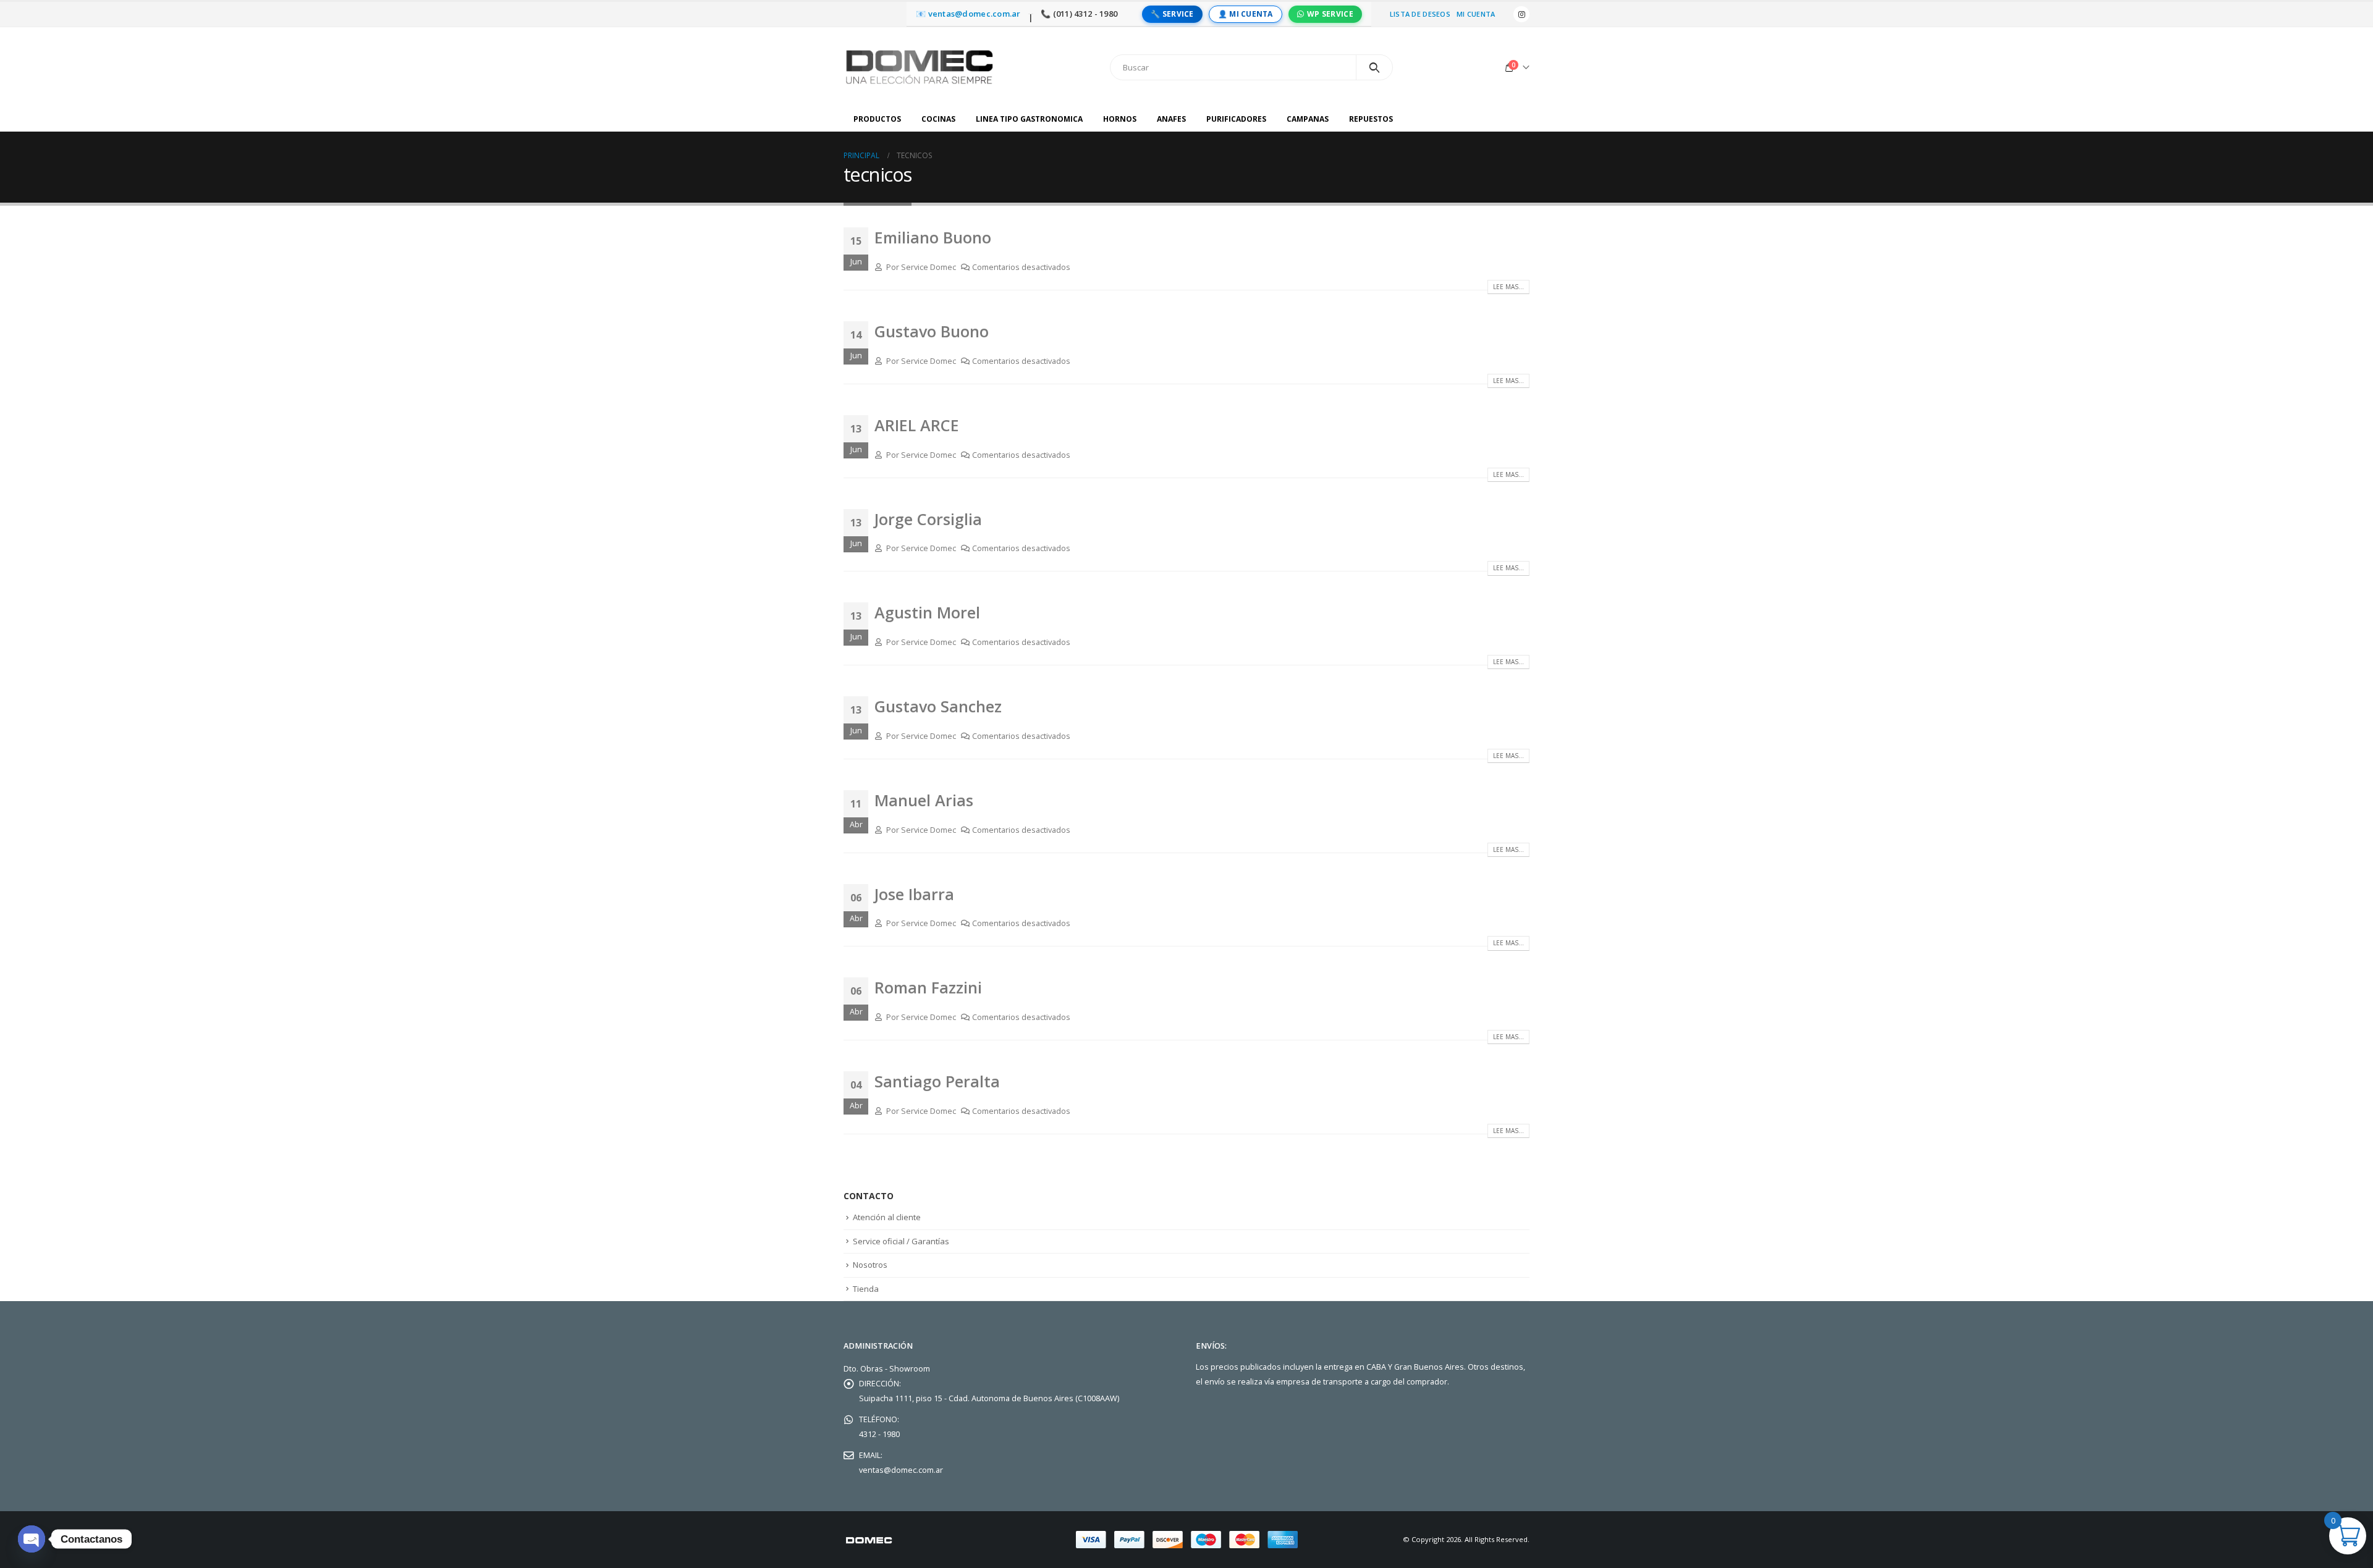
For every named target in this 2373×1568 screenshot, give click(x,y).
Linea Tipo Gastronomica (1029, 119)
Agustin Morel (927, 612)
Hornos (1120, 119)
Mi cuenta (1476, 14)
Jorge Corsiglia (928, 519)
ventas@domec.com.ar (901, 1470)
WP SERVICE (1330, 14)
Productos (877, 119)
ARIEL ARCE (917, 425)
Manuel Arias (924, 800)
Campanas (1308, 119)
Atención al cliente (887, 1217)
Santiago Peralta (937, 1081)
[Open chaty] (32, 1539)
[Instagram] (1521, 14)
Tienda (866, 1289)
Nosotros (870, 1265)
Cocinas (938, 119)
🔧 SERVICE (1172, 14)
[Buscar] (1375, 67)
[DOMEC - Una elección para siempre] (921, 67)
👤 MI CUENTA (1246, 14)
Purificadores (1236, 119)
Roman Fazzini (928, 987)
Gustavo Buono (932, 331)
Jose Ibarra (914, 894)
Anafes (1171, 119)
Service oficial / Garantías (901, 1241)
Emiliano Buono (933, 237)
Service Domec (928, 267)
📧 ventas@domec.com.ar (968, 14)
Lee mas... (1508, 287)
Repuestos (1371, 119)
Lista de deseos (1420, 14)
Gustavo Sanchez (938, 706)
